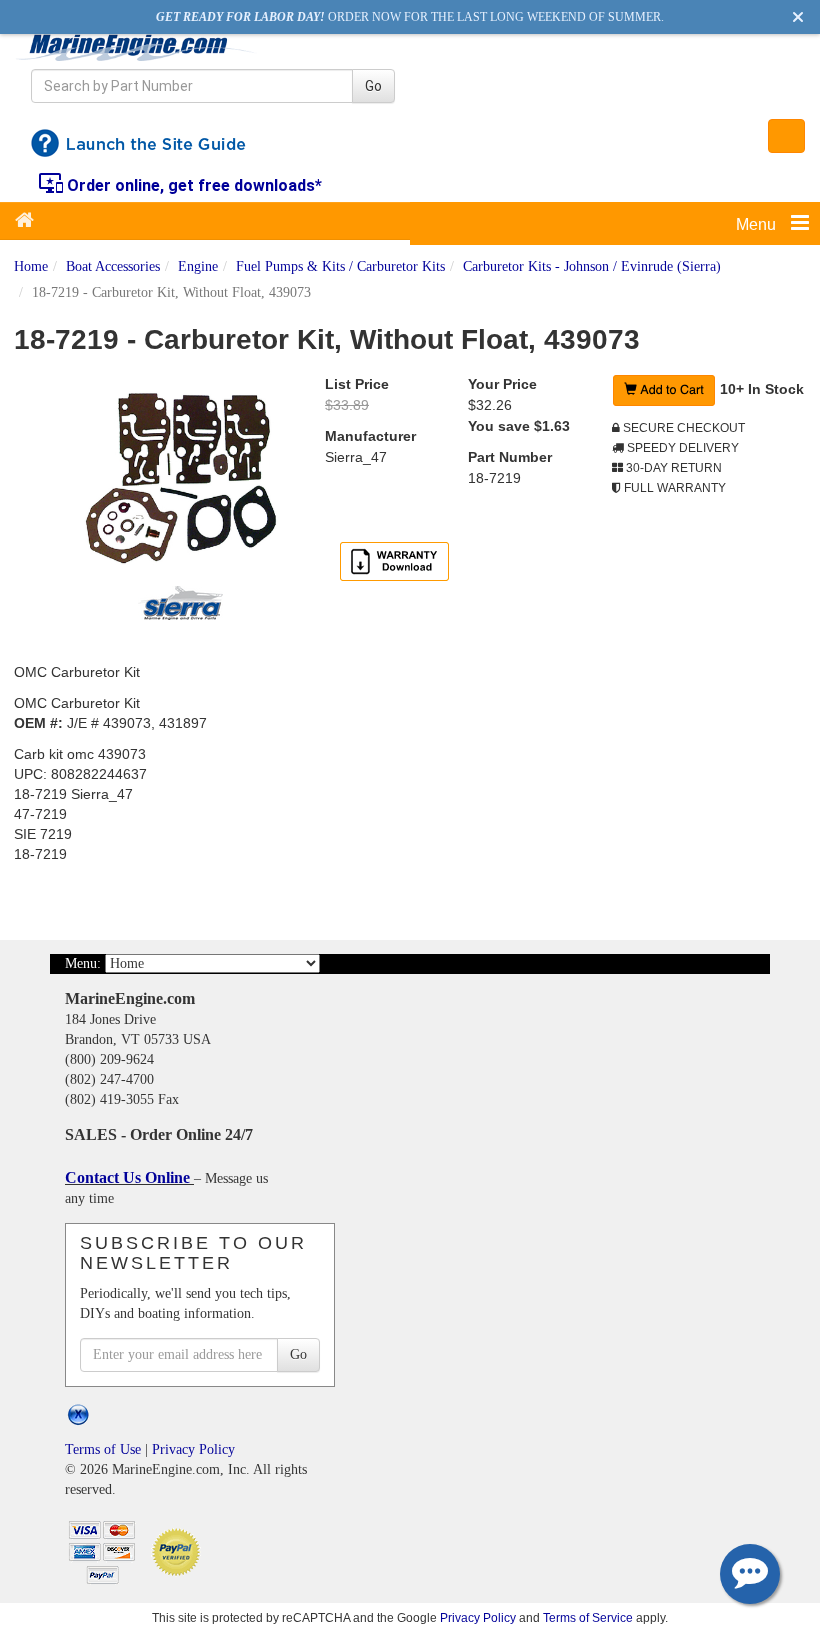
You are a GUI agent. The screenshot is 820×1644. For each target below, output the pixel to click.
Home (31, 266)
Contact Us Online (129, 1177)
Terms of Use (103, 1449)
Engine (198, 266)
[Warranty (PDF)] (394, 561)
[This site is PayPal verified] (179, 1550)
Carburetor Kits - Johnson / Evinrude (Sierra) (592, 266)
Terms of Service (588, 1617)
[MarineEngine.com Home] (136, 47)
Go (373, 86)
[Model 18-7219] (180, 479)
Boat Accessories (113, 266)
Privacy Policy (193, 1449)
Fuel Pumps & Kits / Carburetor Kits (340, 266)
